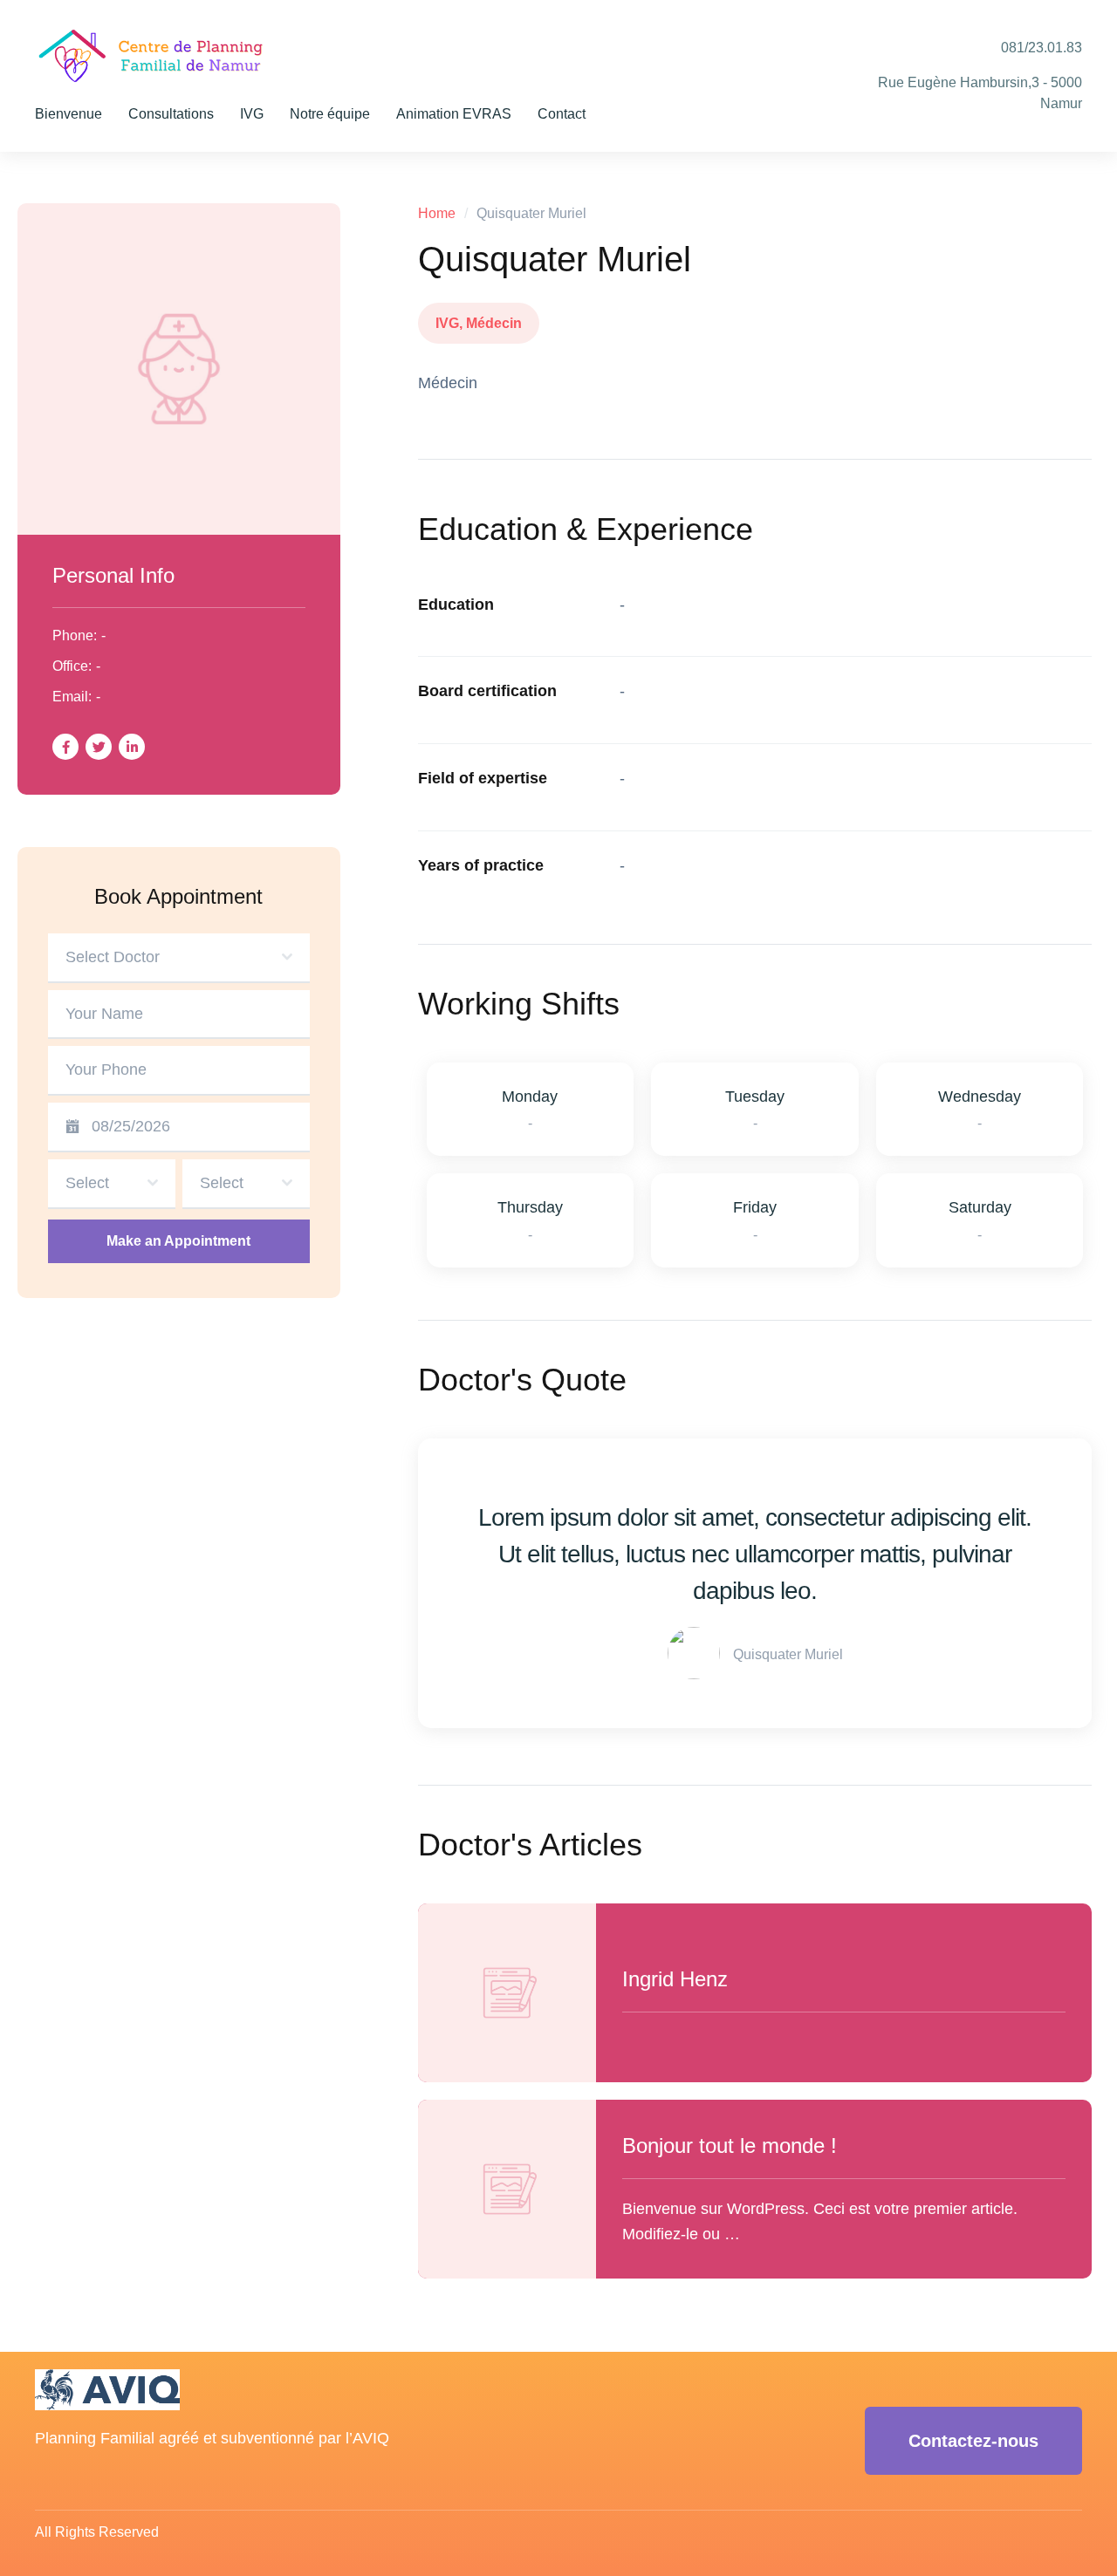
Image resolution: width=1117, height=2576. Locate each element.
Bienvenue (69, 114)
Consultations (171, 114)
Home (437, 213)
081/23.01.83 (1042, 48)
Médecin (494, 323)
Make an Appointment (178, 1241)
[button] (973, 2441)
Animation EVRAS (454, 114)
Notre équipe (330, 114)
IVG (252, 114)
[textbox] (174, 957)
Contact (562, 114)
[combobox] (179, 958)
